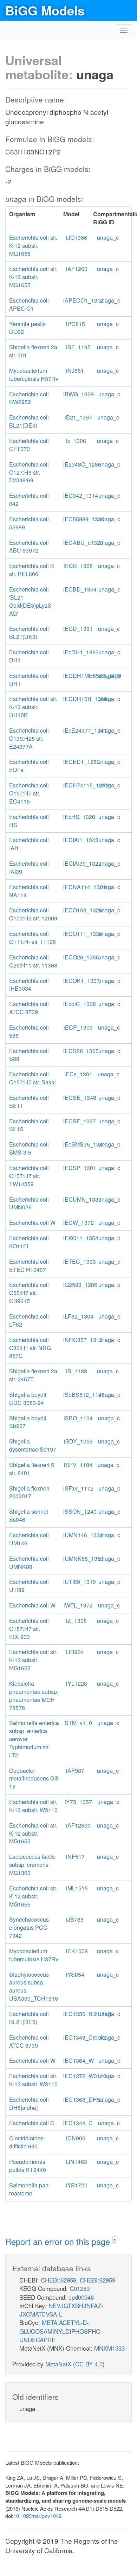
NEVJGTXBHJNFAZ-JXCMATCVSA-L (61, 2310)
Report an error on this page (59, 2241)
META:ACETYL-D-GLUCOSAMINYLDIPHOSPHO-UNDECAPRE (61, 2331)
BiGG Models (45, 10)
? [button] (115, 2241)
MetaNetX (58, 2364)
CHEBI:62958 (58, 2280)
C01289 (80, 2288)
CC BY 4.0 (89, 2364)
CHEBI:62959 (97, 2280)
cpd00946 (81, 2297)
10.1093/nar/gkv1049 (37, 2516)
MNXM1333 (109, 2348)
